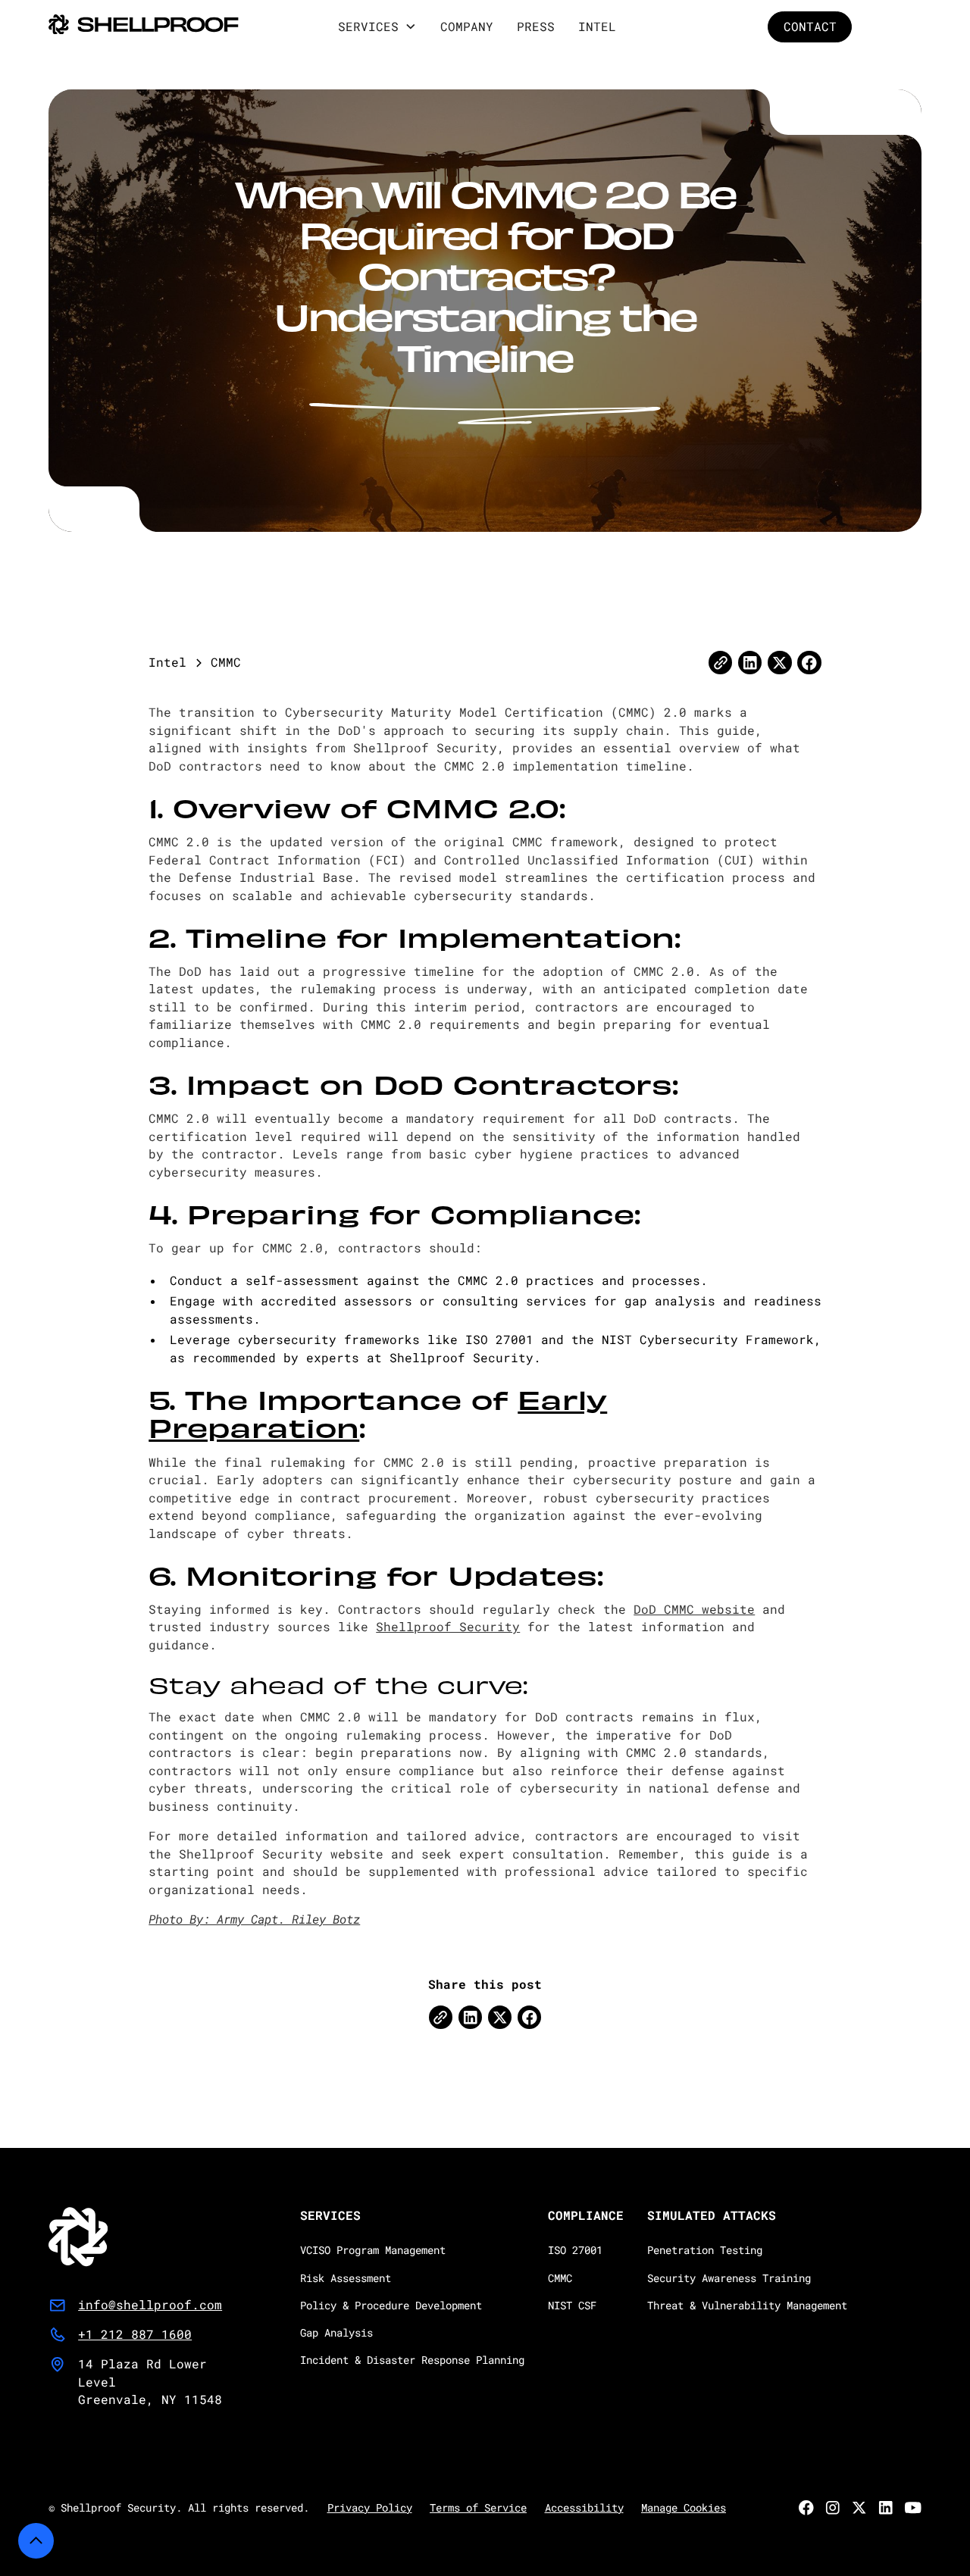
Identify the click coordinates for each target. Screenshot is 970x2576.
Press (536, 27)
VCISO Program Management (373, 2250)
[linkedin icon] (750, 663)
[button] (377, 27)
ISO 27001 (575, 2250)
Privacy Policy (370, 2508)
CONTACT (809, 27)
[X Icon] (500, 2017)
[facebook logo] (809, 663)
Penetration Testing (705, 2250)
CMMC (560, 2278)
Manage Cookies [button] (684, 2508)
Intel (597, 27)
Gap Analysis (336, 2333)
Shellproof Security (448, 1627)
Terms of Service (478, 2508)
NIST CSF (572, 2306)
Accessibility (584, 2508)
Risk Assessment (346, 2278)
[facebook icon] (529, 2017)
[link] (135, 2237)
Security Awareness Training (729, 2278)
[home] (144, 27)
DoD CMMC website (694, 1609)
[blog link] (720, 663)
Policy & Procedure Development (391, 2306)
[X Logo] (779, 663)
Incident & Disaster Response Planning (412, 2360)
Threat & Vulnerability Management (747, 2306)
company (467, 27)
